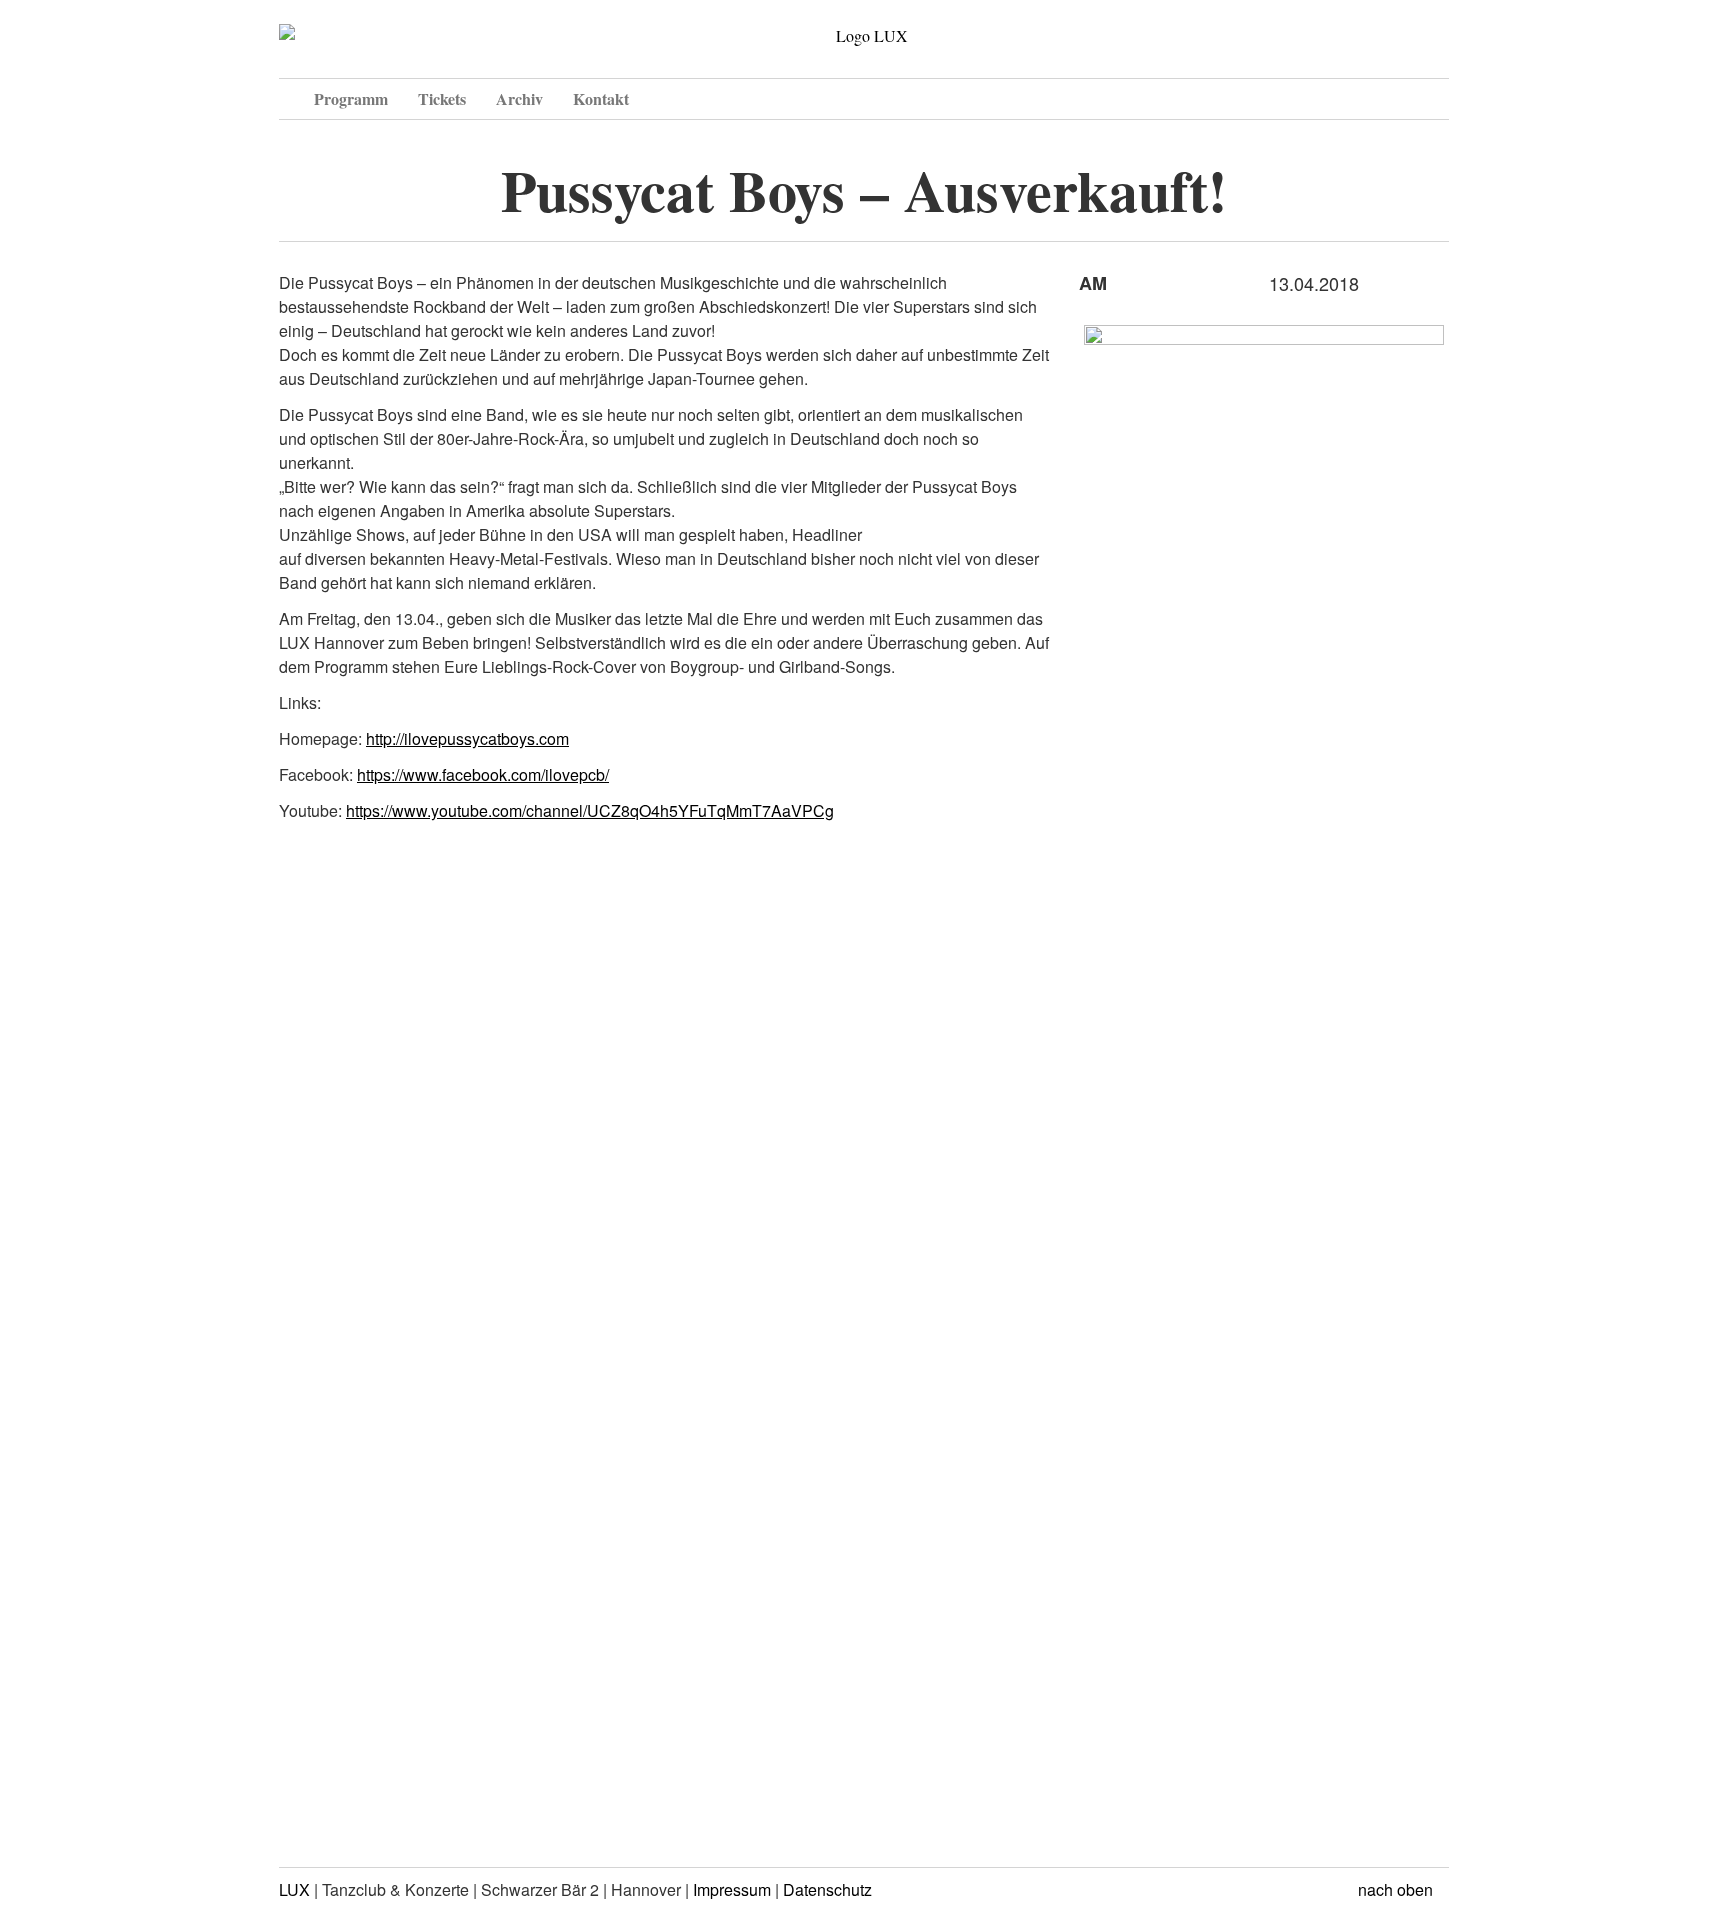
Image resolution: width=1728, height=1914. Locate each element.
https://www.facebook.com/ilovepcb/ (483, 774)
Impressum (732, 1889)
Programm (351, 98)
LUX (294, 1889)
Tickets (442, 98)
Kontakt (601, 98)
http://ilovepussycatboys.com (467, 738)
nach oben (1397, 1889)
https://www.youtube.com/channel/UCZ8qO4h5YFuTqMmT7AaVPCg (590, 810)
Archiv (519, 98)
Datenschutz (827, 1889)
